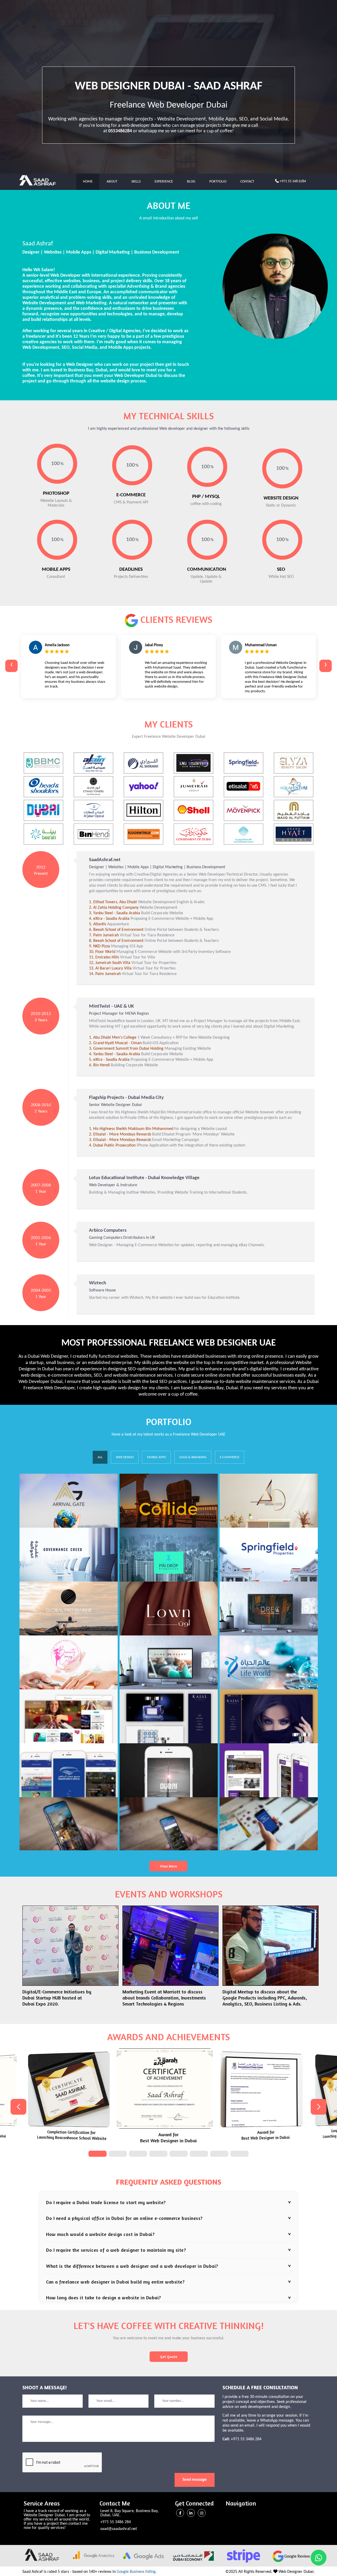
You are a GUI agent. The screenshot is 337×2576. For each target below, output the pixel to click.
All (100, 1457)
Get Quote (169, 2357)
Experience (164, 182)
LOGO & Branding (193, 1457)
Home (88, 182)
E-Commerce (230, 1457)
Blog (191, 182)
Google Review (297, 2557)
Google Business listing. (137, 2572)
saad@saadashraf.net (119, 2529)
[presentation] (11, 666)
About (112, 182)
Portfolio (218, 182)
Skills (136, 182)
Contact (247, 182)
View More (168, 1866)
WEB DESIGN (125, 1457)
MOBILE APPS (156, 1457)
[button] (98, 2154)
